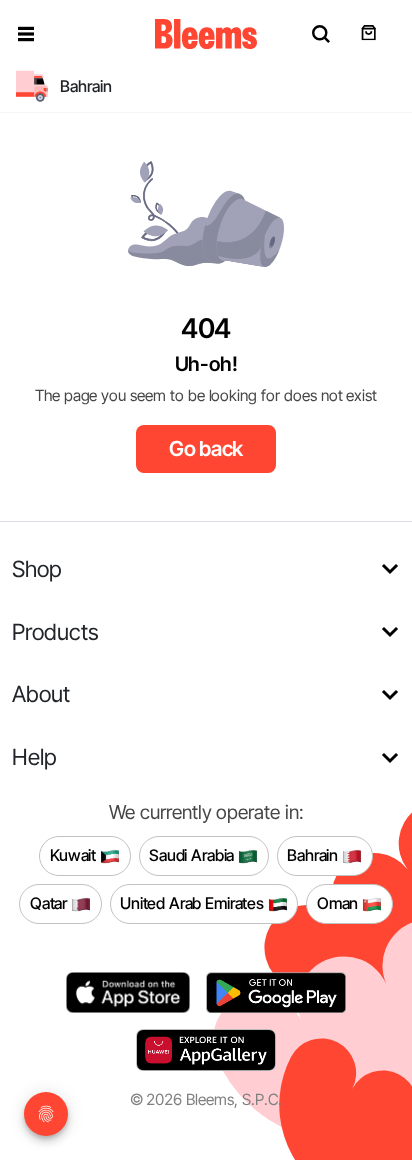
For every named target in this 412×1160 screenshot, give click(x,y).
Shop (37, 568)
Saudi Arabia (193, 855)
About (41, 693)
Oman (339, 903)
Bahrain (314, 855)
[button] (26, 34)
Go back (206, 448)
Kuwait (75, 855)
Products (55, 631)
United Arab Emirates (194, 903)
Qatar (50, 903)
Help (34, 756)
